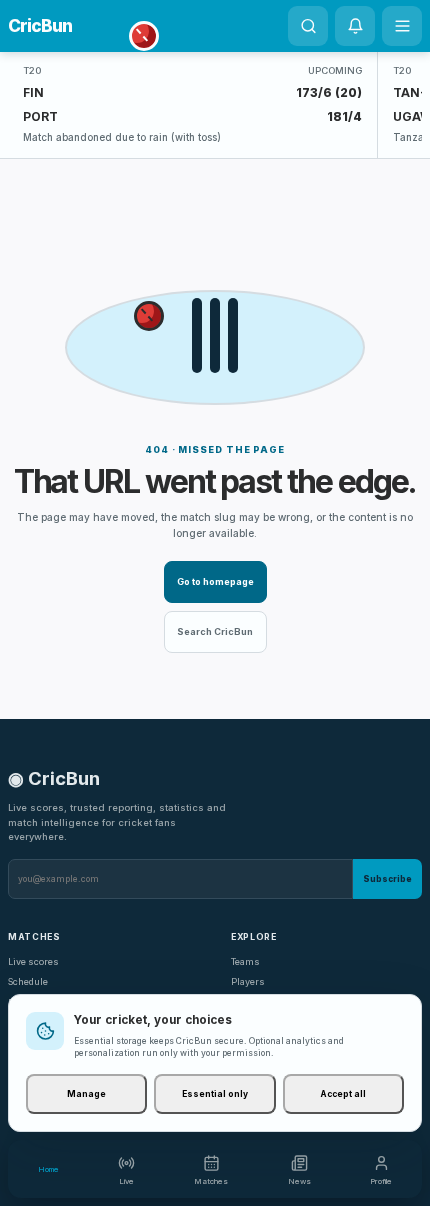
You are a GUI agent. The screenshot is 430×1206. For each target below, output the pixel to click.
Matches (211, 1181)
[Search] (308, 26)
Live (126, 1181)
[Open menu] (402, 26)
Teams (245, 961)
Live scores (33, 961)
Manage (86, 1094)
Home (48, 1169)
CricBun (40, 25)
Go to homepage (215, 581)
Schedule (28, 981)
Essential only (215, 1094)
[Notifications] (355, 26)
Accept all (343, 1094)
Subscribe (387, 879)
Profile (381, 1181)
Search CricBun (215, 631)
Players (248, 981)
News (299, 1181)
